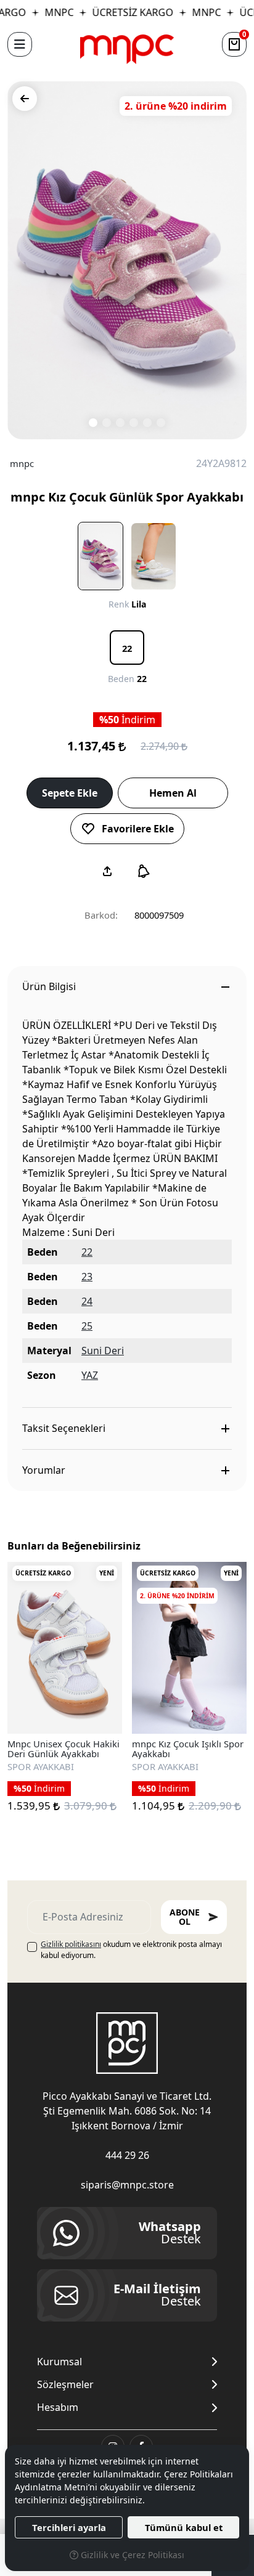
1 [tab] (93, 423)
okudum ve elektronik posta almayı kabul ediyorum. (131, 1950)
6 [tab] (161, 423)
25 (87, 1326)
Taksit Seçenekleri (64, 1428)
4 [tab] (134, 423)
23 (87, 1277)
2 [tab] (107, 423)
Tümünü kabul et (184, 2527)
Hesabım (58, 2407)
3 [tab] (120, 423)
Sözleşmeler (65, 2385)
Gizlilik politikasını (71, 1944)
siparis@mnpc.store (127, 2185)
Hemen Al (173, 793)
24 (87, 1301)
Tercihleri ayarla (69, 2527)
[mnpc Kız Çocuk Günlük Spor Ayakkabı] (127, 260)
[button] (20, 44)
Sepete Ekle (70, 793)
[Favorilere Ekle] (99, 1710)
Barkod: (101, 915)
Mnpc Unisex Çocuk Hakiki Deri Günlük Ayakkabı (63, 1749)
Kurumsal (59, 2362)
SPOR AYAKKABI (41, 1766)
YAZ (90, 1375)
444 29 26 (127, 2155)
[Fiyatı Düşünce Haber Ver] (144, 871)
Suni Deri (103, 1351)
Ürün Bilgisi (49, 986)
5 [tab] (147, 423)
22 (87, 1252)
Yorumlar (44, 1470)
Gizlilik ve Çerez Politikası (131, 2555)
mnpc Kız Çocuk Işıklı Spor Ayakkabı (188, 1749)
